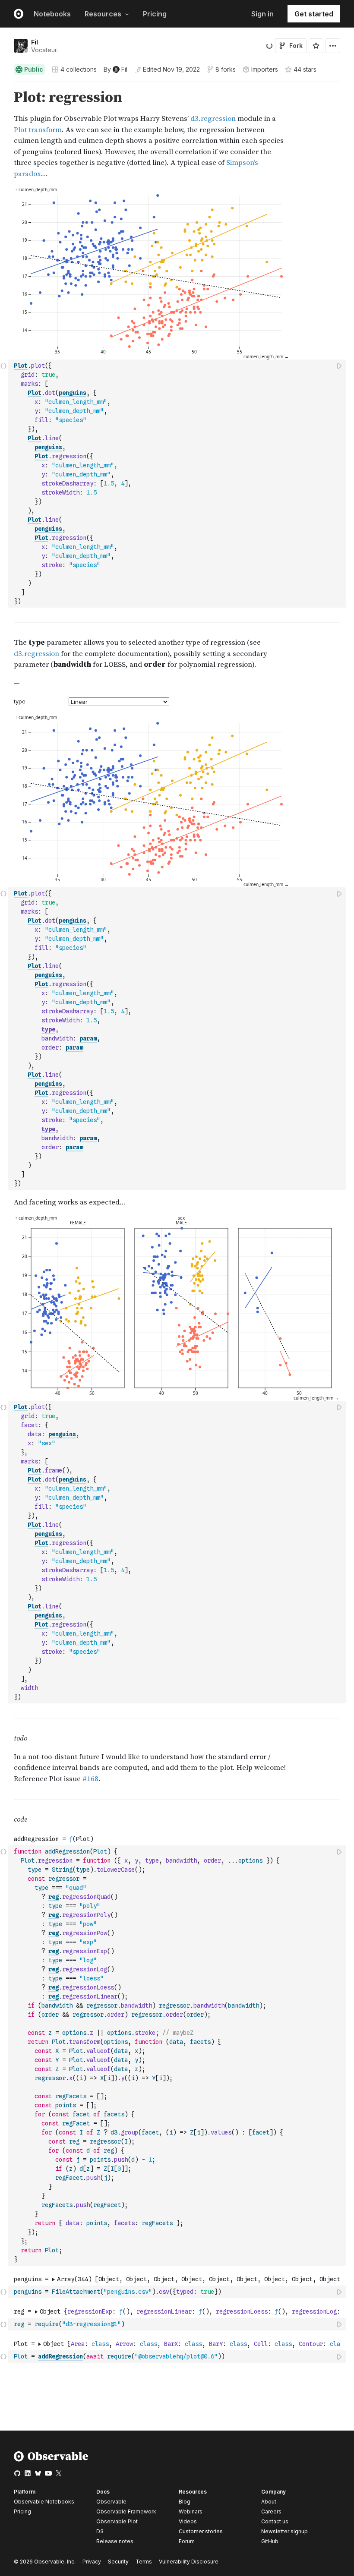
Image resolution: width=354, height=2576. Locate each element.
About (269, 2502)
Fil (35, 42)
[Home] (51, 2460)
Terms (144, 2562)
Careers (271, 2511)
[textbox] (178, 484)
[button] (4, 86)
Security (118, 2562)
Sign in (262, 14)
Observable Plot (117, 2521)
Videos (188, 2521)
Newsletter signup (284, 2532)
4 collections (79, 69)
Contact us (275, 2522)
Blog (185, 2502)
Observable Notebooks (44, 2502)
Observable (111, 2502)
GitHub (270, 2541)
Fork (296, 46)
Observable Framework (126, 2511)
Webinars (191, 2511)
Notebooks (52, 14)
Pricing (155, 14)
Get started (314, 14)
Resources (103, 14)
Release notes (115, 2541)
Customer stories (201, 2531)
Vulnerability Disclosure (189, 2562)
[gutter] (4, 134)
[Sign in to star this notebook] (316, 46)
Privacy (92, 2562)
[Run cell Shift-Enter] (340, 366)
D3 (100, 2531)
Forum (187, 2541)
